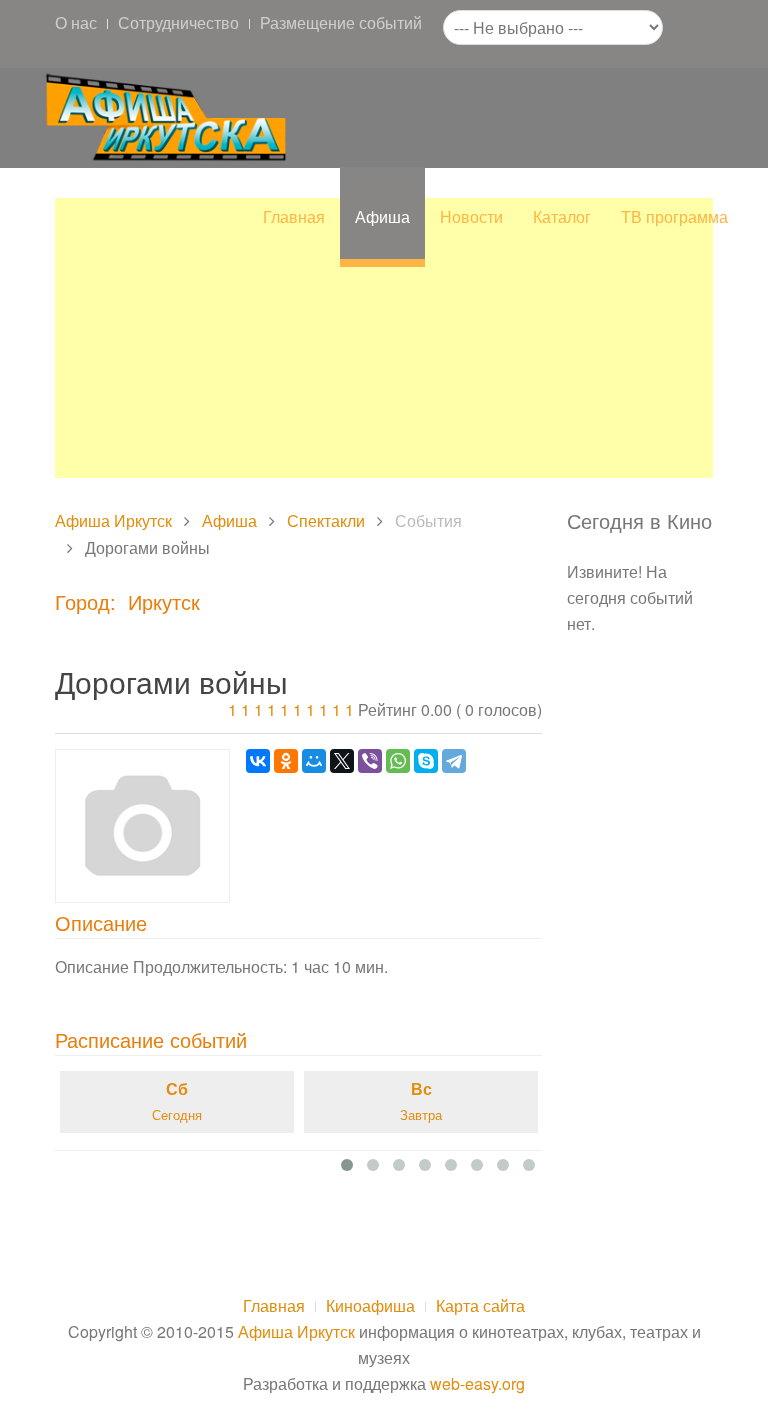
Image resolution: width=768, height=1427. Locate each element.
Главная (294, 216)
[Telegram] (454, 761)
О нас (76, 22)
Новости (471, 216)
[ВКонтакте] (258, 761)
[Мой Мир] (314, 761)
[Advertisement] (384, 338)
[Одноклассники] (286, 761)
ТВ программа (674, 216)
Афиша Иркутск (113, 520)
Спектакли (326, 520)
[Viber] (370, 761)
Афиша (382, 216)
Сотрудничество (178, 22)
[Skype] (426, 761)
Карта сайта (480, 1305)
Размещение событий (341, 22)
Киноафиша (370, 1305)
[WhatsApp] (398, 761)
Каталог (562, 216)
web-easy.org (477, 1383)
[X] (342, 761)
